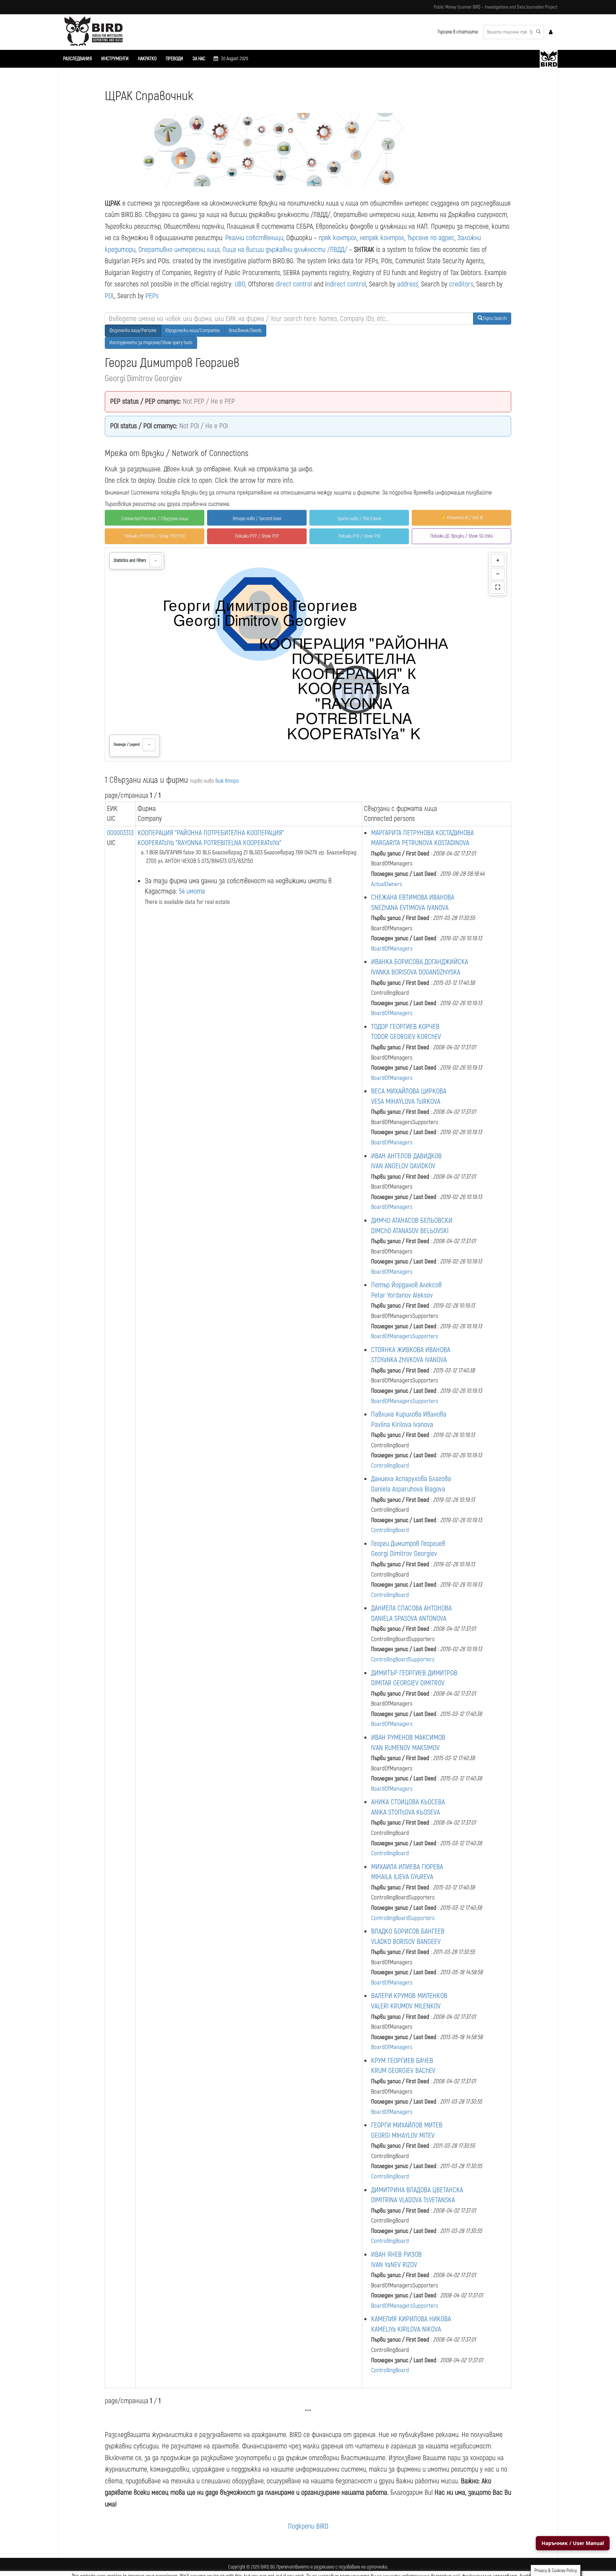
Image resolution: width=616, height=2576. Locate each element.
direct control (294, 284)
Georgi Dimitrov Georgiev (404, 1554)
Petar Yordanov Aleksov (402, 1295)
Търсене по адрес (431, 238)
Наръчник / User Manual (573, 2543)
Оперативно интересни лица (179, 250)
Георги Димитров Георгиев (408, 1544)
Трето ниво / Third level (359, 519)
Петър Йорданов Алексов (406, 1285)
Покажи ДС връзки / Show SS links (462, 536)
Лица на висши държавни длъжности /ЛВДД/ (285, 250)
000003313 (120, 833)
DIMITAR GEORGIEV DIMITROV (408, 1683)
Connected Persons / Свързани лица (155, 519)
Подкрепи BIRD (308, 2526)
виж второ (227, 781)
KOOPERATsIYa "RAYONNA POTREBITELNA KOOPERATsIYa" (209, 843)
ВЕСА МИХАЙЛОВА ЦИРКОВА (409, 1091)
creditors (461, 284)
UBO (240, 284)
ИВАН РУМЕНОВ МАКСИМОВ (408, 1737)
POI (109, 296)
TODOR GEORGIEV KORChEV (406, 1037)
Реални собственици (254, 238)
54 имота (192, 891)
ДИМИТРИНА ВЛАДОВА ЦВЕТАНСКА (417, 2190)
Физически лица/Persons (133, 330)
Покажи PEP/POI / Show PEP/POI (155, 536)
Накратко (147, 59)
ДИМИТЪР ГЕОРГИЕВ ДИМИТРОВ (414, 1673)
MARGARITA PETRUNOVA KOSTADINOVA (420, 843)
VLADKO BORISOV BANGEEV (406, 1942)
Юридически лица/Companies (193, 330)
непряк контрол (382, 238)
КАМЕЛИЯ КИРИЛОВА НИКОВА (411, 2319)
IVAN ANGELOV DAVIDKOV (403, 1166)
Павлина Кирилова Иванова (409, 1414)
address (408, 284)
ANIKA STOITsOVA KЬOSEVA (405, 1812)
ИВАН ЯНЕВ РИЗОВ (396, 2254)
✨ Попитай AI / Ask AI (461, 518)
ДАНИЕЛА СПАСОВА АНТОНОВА (411, 1608)
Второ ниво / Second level (257, 519)
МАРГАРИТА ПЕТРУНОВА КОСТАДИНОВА (422, 833)
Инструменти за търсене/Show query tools (151, 343)
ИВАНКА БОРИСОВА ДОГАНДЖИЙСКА (420, 962)
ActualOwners (387, 884)
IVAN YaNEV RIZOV (394, 2265)
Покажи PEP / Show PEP (257, 536)
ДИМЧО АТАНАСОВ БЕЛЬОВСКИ (412, 1220)
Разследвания (78, 59)
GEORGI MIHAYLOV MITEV (403, 2135)
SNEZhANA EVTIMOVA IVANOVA (410, 908)
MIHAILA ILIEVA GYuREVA (402, 1877)
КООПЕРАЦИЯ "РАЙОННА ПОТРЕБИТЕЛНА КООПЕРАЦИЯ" (211, 833)
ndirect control (346, 284)
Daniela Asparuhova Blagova (408, 1489)
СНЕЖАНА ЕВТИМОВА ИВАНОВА (413, 897)
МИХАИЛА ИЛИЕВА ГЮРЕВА (407, 1867)
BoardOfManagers (392, 949)
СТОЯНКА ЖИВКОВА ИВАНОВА (411, 1350)
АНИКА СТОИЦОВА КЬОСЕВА (408, 1802)
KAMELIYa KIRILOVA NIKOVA (406, 2329)
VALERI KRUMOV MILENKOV (406, 2006)
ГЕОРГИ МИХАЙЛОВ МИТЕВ (407, 2125)
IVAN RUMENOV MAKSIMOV (405, 1748)
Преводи (174, 59)
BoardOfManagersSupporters (405, 1336)
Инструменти (115, 59)
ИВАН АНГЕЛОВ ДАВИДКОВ (406, 1156)
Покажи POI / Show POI (359, 536)
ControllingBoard (390, 1466)
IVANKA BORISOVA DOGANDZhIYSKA (416, 972)
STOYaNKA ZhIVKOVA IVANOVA (409, 1360)
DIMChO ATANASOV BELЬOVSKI (410, 1231)
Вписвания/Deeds (245, 330)
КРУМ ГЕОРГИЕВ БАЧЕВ (402, 2061)
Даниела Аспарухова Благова (411, 1479)
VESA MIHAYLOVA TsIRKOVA (406, 1101)
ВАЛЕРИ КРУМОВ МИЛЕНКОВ (409, 1996)
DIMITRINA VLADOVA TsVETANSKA (413, 2200)
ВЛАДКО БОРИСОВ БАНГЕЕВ (408, 1931)
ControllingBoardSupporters (403, 1659)
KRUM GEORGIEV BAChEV (403, 2071)
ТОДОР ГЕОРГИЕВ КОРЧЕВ (405, 1027)
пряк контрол (338, 238)
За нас (199, 59)
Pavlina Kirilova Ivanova (402, 1425)
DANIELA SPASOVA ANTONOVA (409, 1618)
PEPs (152, 296)
